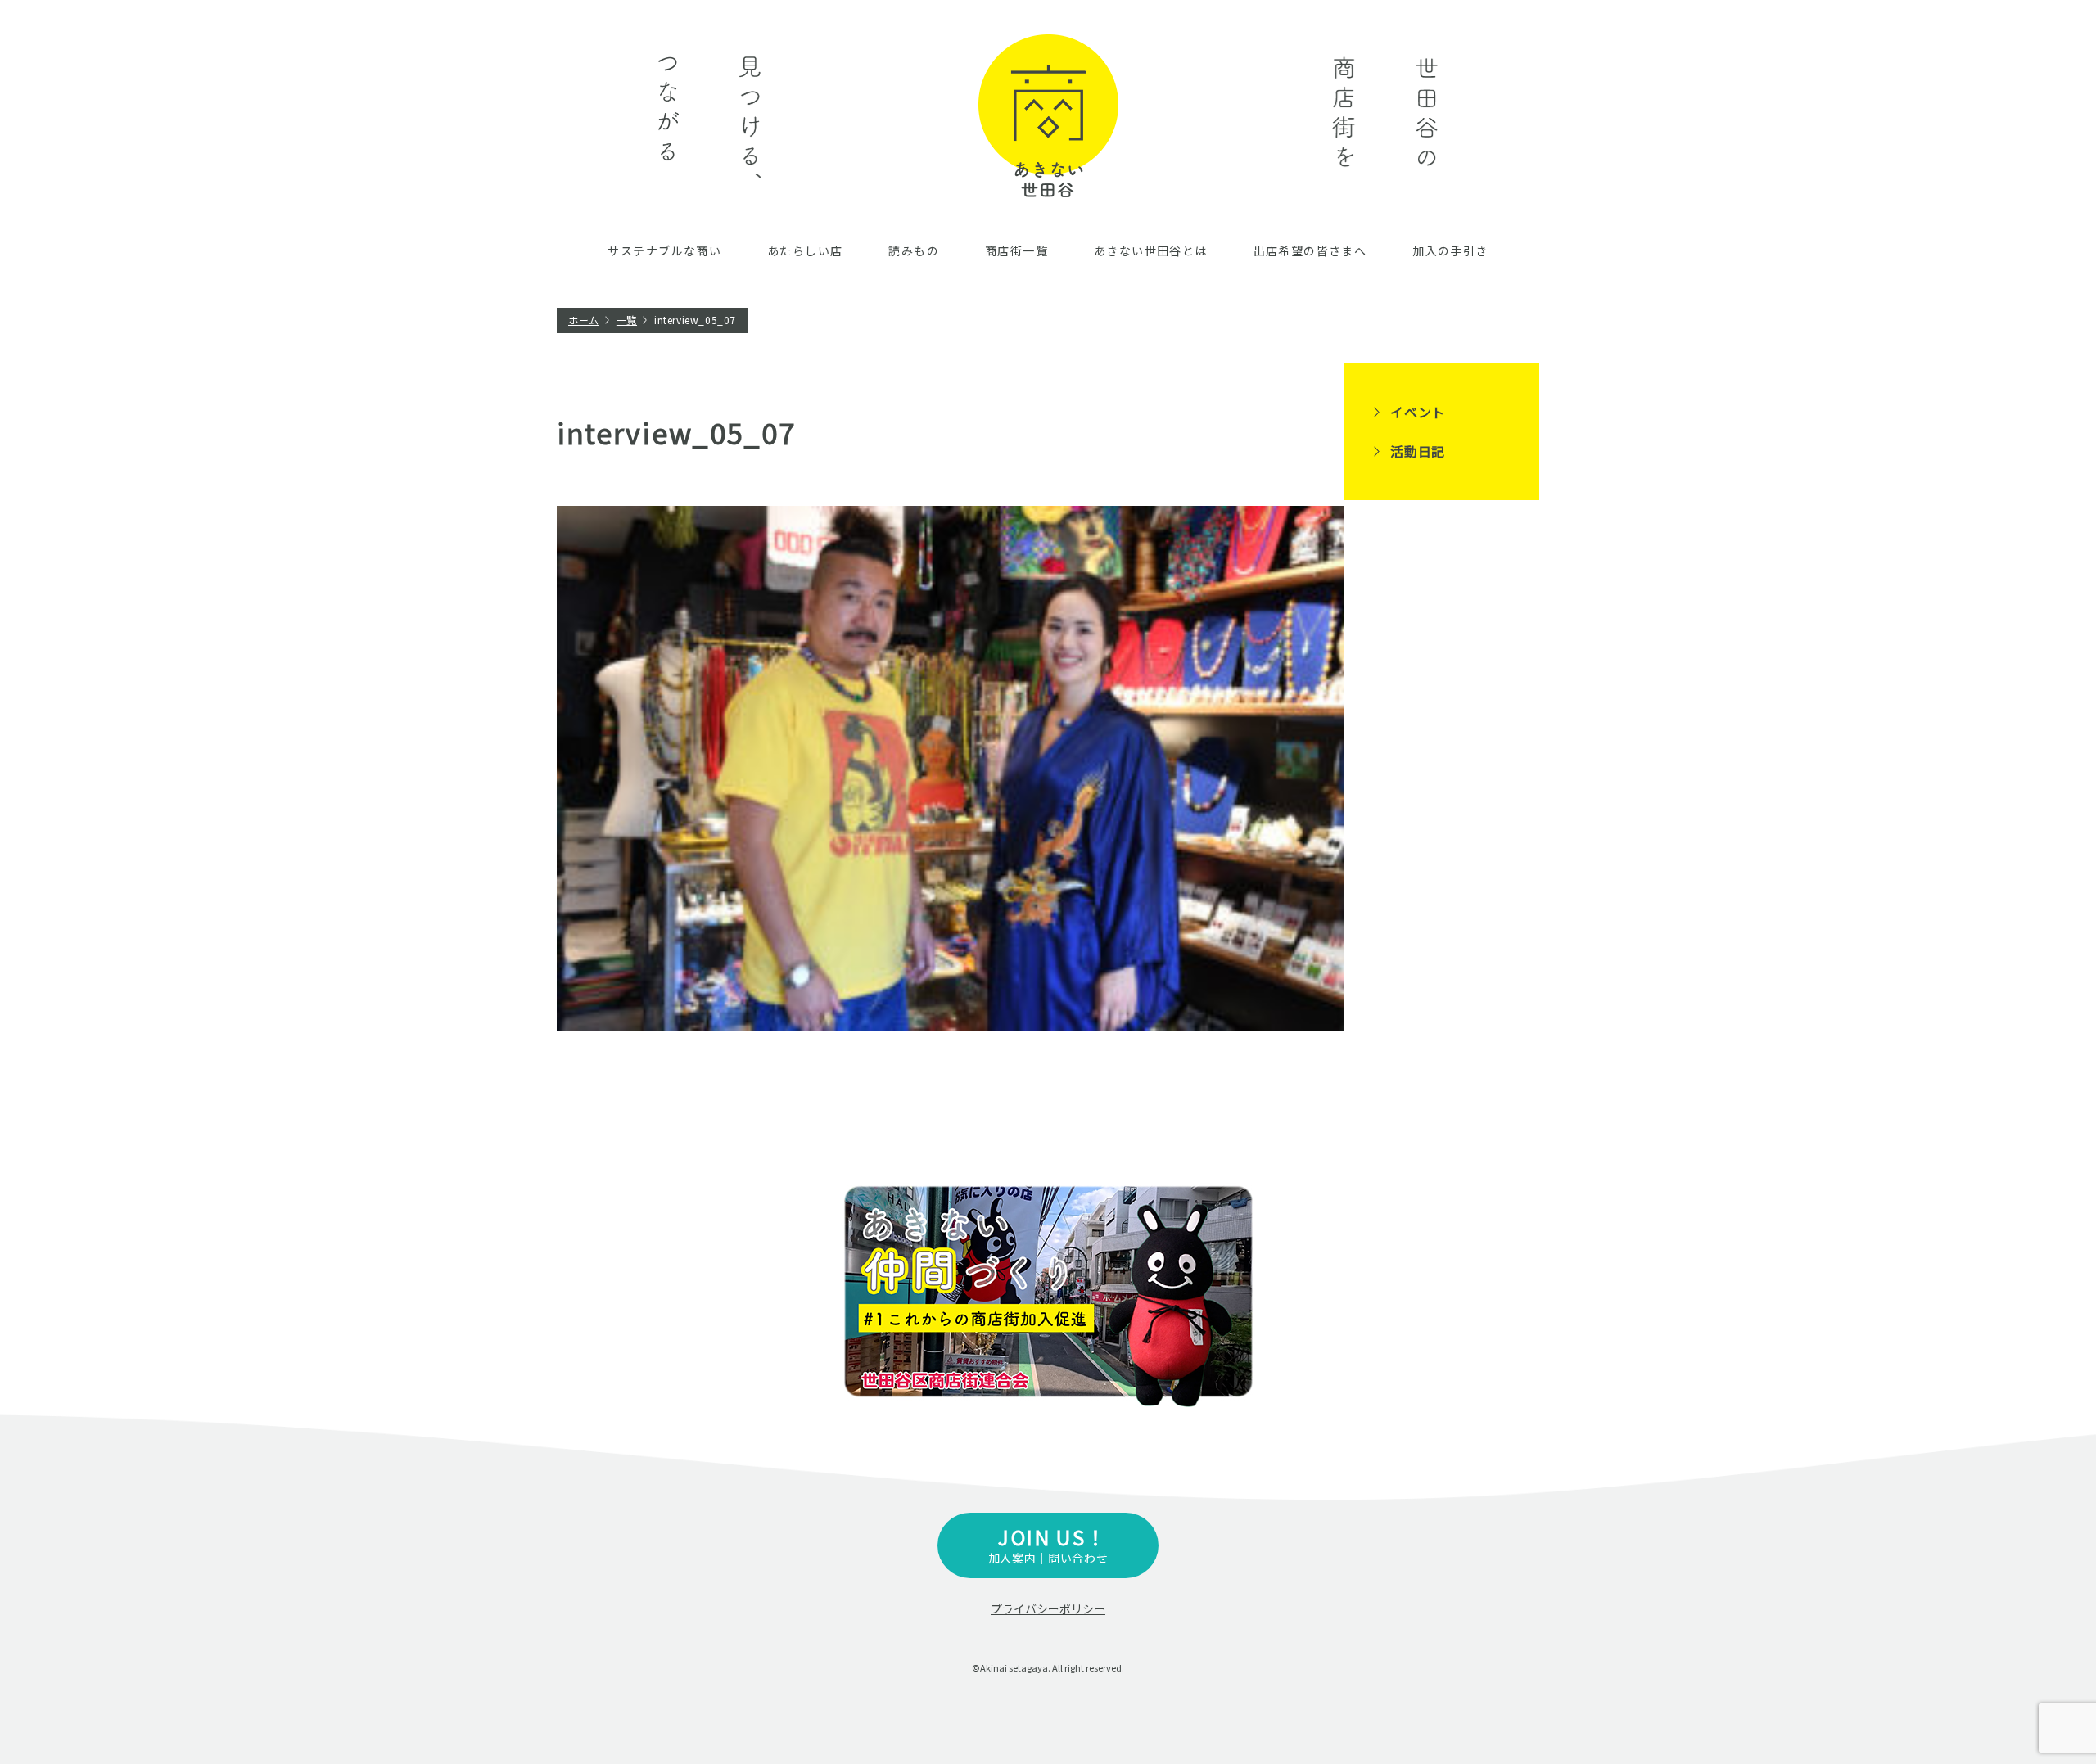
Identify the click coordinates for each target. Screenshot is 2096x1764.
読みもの (914, 250)
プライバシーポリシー (1048, 1608)
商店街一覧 (1016, 250)
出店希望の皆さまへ (1310, 250)
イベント (1418, 412)
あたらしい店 (805, 250)
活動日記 (1418, 451)
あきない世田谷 (1048, 116)
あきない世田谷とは (1151, 250)
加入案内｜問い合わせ (1048, 1544)
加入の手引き (1450, 250)
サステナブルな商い (664, 250)
